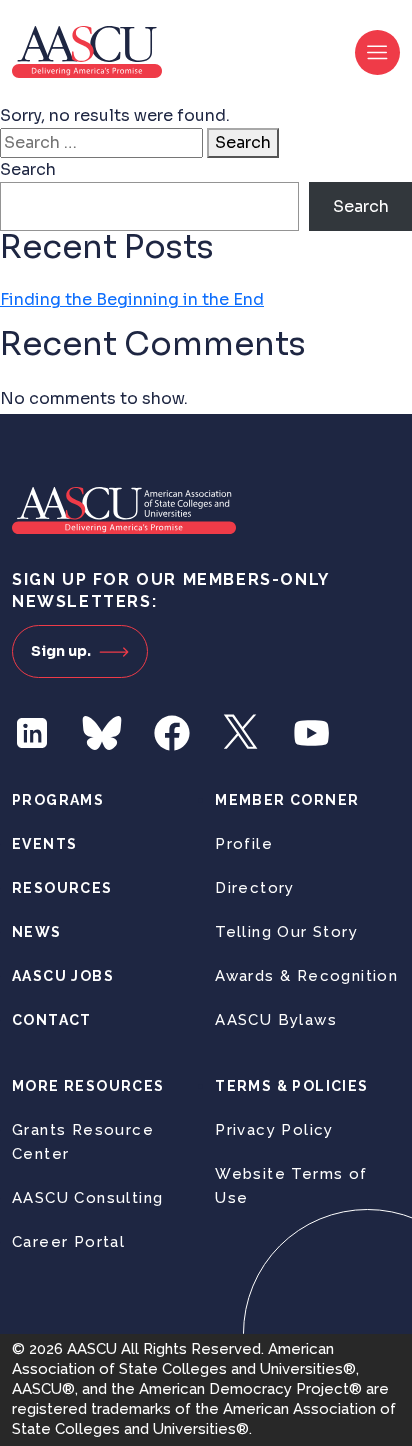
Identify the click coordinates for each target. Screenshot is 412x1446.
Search (243, 142)
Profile (244, 844)
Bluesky (102, 733)
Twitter (242, 733)
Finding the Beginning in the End (132, 299)
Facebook (172, 733)
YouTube (312, 733)
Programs (58, 800)
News (37, 932)
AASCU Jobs (63, 976)
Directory (255, 888)
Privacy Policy (274, 1130)
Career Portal (68, 1242)
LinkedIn (32, 733)
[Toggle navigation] (377, 52)
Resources (62, 888)
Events (44, 844)
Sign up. (61, 651)
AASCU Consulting (87, 1198)
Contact (52, 1020)
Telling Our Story (286, 932)
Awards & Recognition (306, 976)
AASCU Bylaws (276, 1020)
